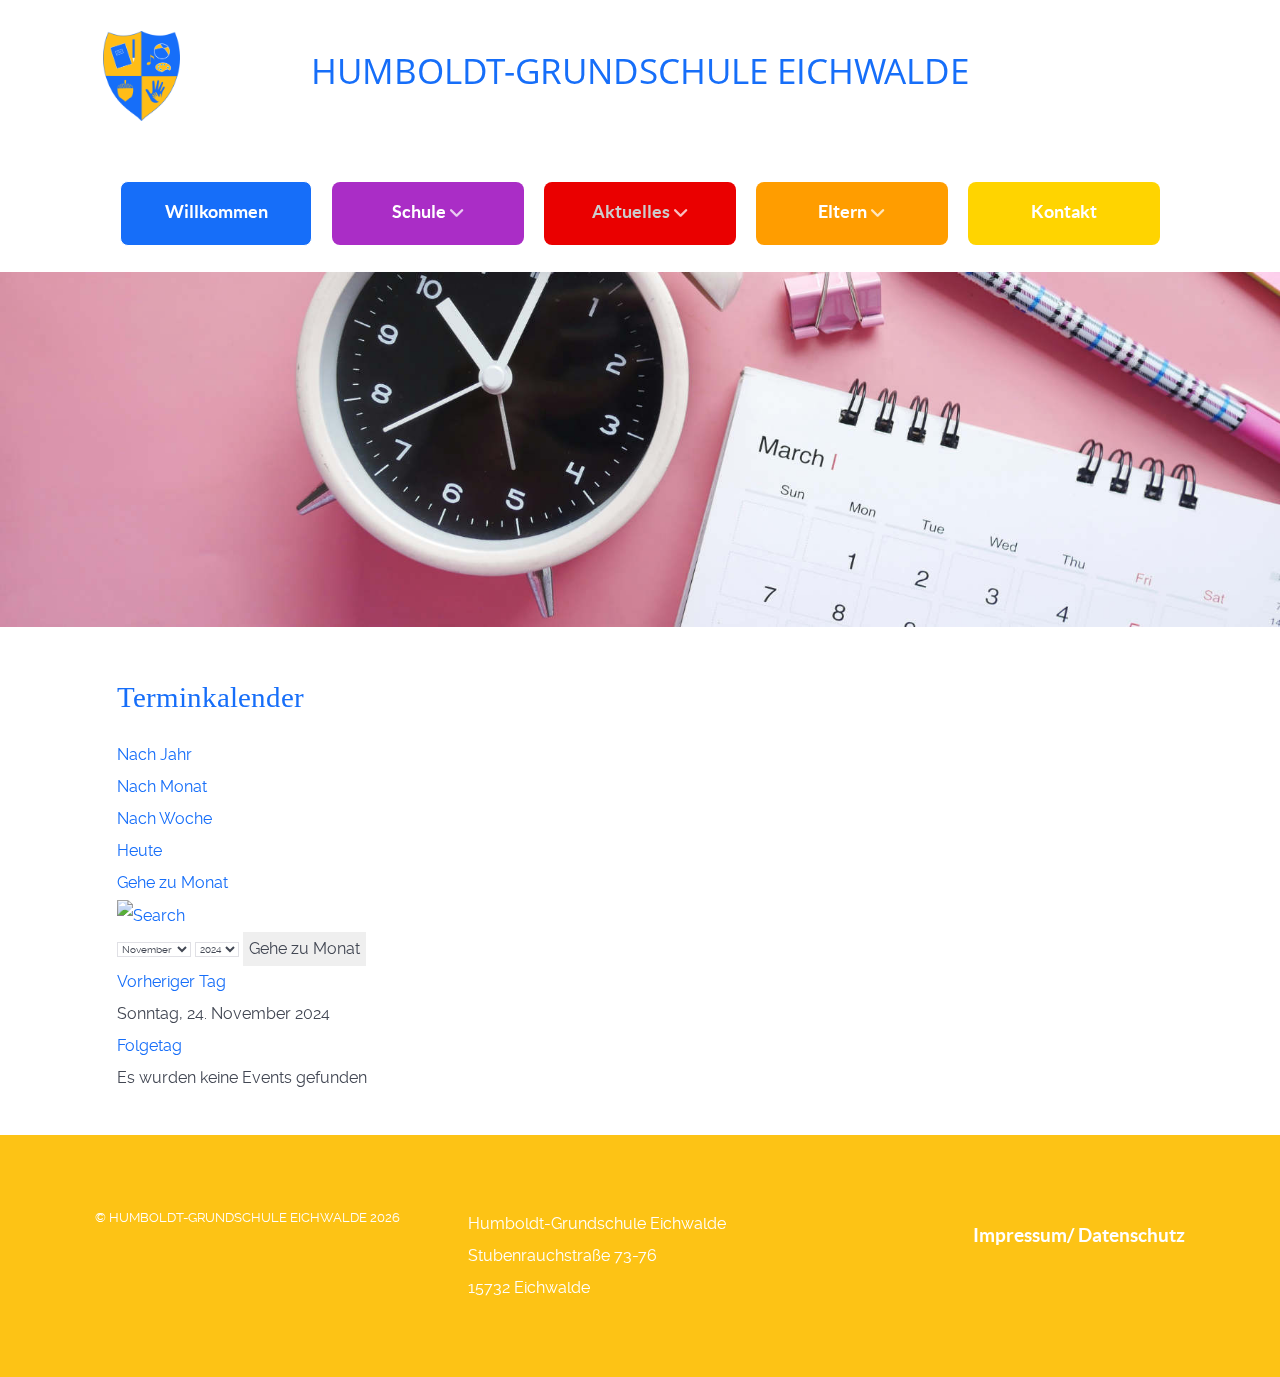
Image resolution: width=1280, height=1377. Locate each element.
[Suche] (151, 914)
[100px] (141, 73)
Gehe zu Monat (172, 882)
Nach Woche (164, 818)
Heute (139, 850)
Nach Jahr (154, 754)
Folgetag (149, 1045)
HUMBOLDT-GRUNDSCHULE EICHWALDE (640, 70)
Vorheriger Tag (171, 981)
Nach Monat (162, 786)
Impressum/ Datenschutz (1079, 1235)
